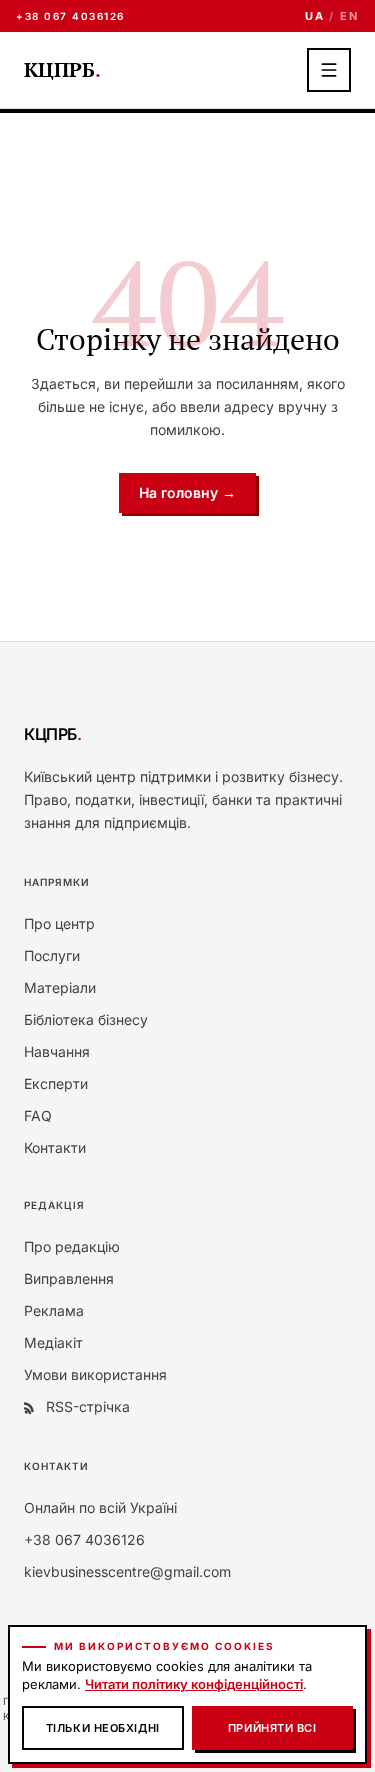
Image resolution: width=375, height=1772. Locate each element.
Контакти (55, 1147)
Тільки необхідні (103, 1728)
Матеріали (60, 987)
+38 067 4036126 (70, 16)
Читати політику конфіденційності (194, 1684)
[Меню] (329, 70)
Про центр (59, 923)
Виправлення (69, 1278)
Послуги (52, 955)
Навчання (57, 1051)
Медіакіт (53, 1342)
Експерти (56, 1083)
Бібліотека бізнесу (86, 1019)
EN (349, 16)
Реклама (54, 1310)
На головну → (187, 492)
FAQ (38, 1115)
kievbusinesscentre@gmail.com (127, 1571)
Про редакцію (72, 1246)
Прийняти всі (272, 1728)
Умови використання (95, 1374)
